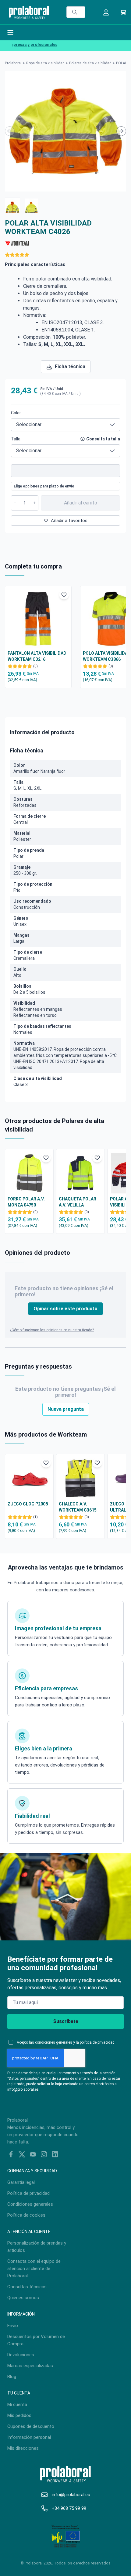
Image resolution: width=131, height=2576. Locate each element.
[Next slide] (121, 131)
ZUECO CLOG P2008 (28, 1504)
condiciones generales (54, 2042)
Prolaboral (13, 63)
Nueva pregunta (66, 1409)
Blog (12, 2377)
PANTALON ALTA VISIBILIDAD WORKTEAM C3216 (37, 656)
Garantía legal (21, 2182)
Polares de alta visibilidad (90, 63)
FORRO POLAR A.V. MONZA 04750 (26, 1202)
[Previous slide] (10, 131)
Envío (13, 2326)
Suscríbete (66, 2021)
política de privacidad (97, 2042)
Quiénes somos (23, 2298)
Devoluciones (21, 2355)
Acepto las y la (66, 2042)
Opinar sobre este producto (65, 1309)
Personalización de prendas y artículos (37, 2247)
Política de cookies (26, 2215)
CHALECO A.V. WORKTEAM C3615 (78, 1507)
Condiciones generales (30, 2204)
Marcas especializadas (30, 2366)
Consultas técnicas (27, 2287)
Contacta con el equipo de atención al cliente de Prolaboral (34, 2269)
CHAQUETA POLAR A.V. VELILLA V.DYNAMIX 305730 (78, 1202)
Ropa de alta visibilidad (45, 63)
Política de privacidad (28, 2193)
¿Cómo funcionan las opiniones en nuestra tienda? (52, 1330)
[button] (12, 205)
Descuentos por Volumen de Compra (36, 2340)
